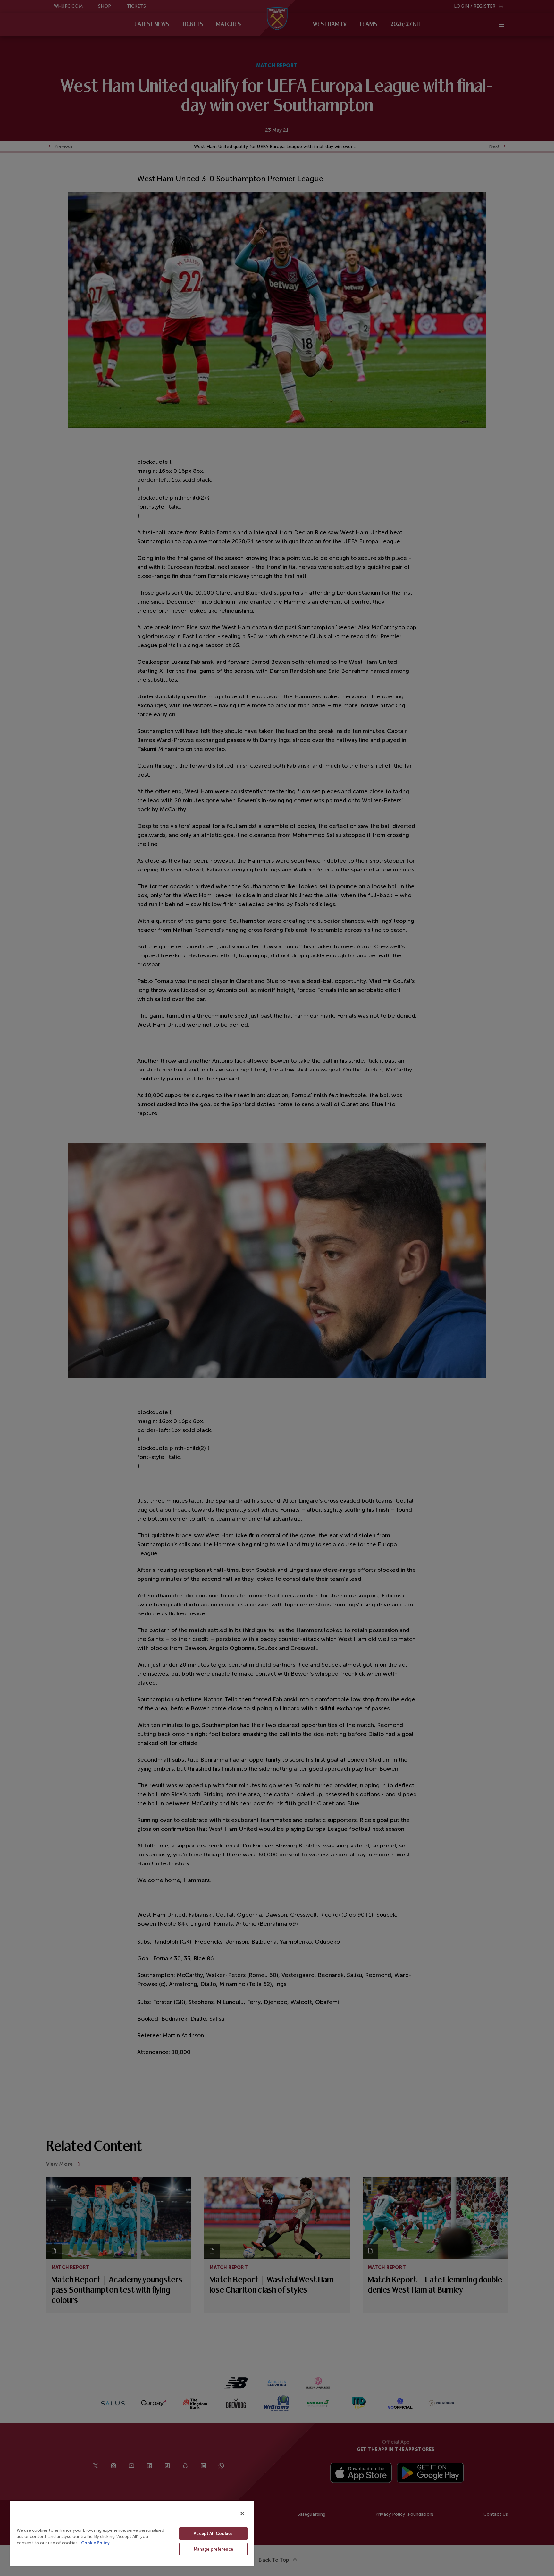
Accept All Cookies (213, 2534)
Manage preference (213, 2549)
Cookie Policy (95, 2543)
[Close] (242, 2513)
